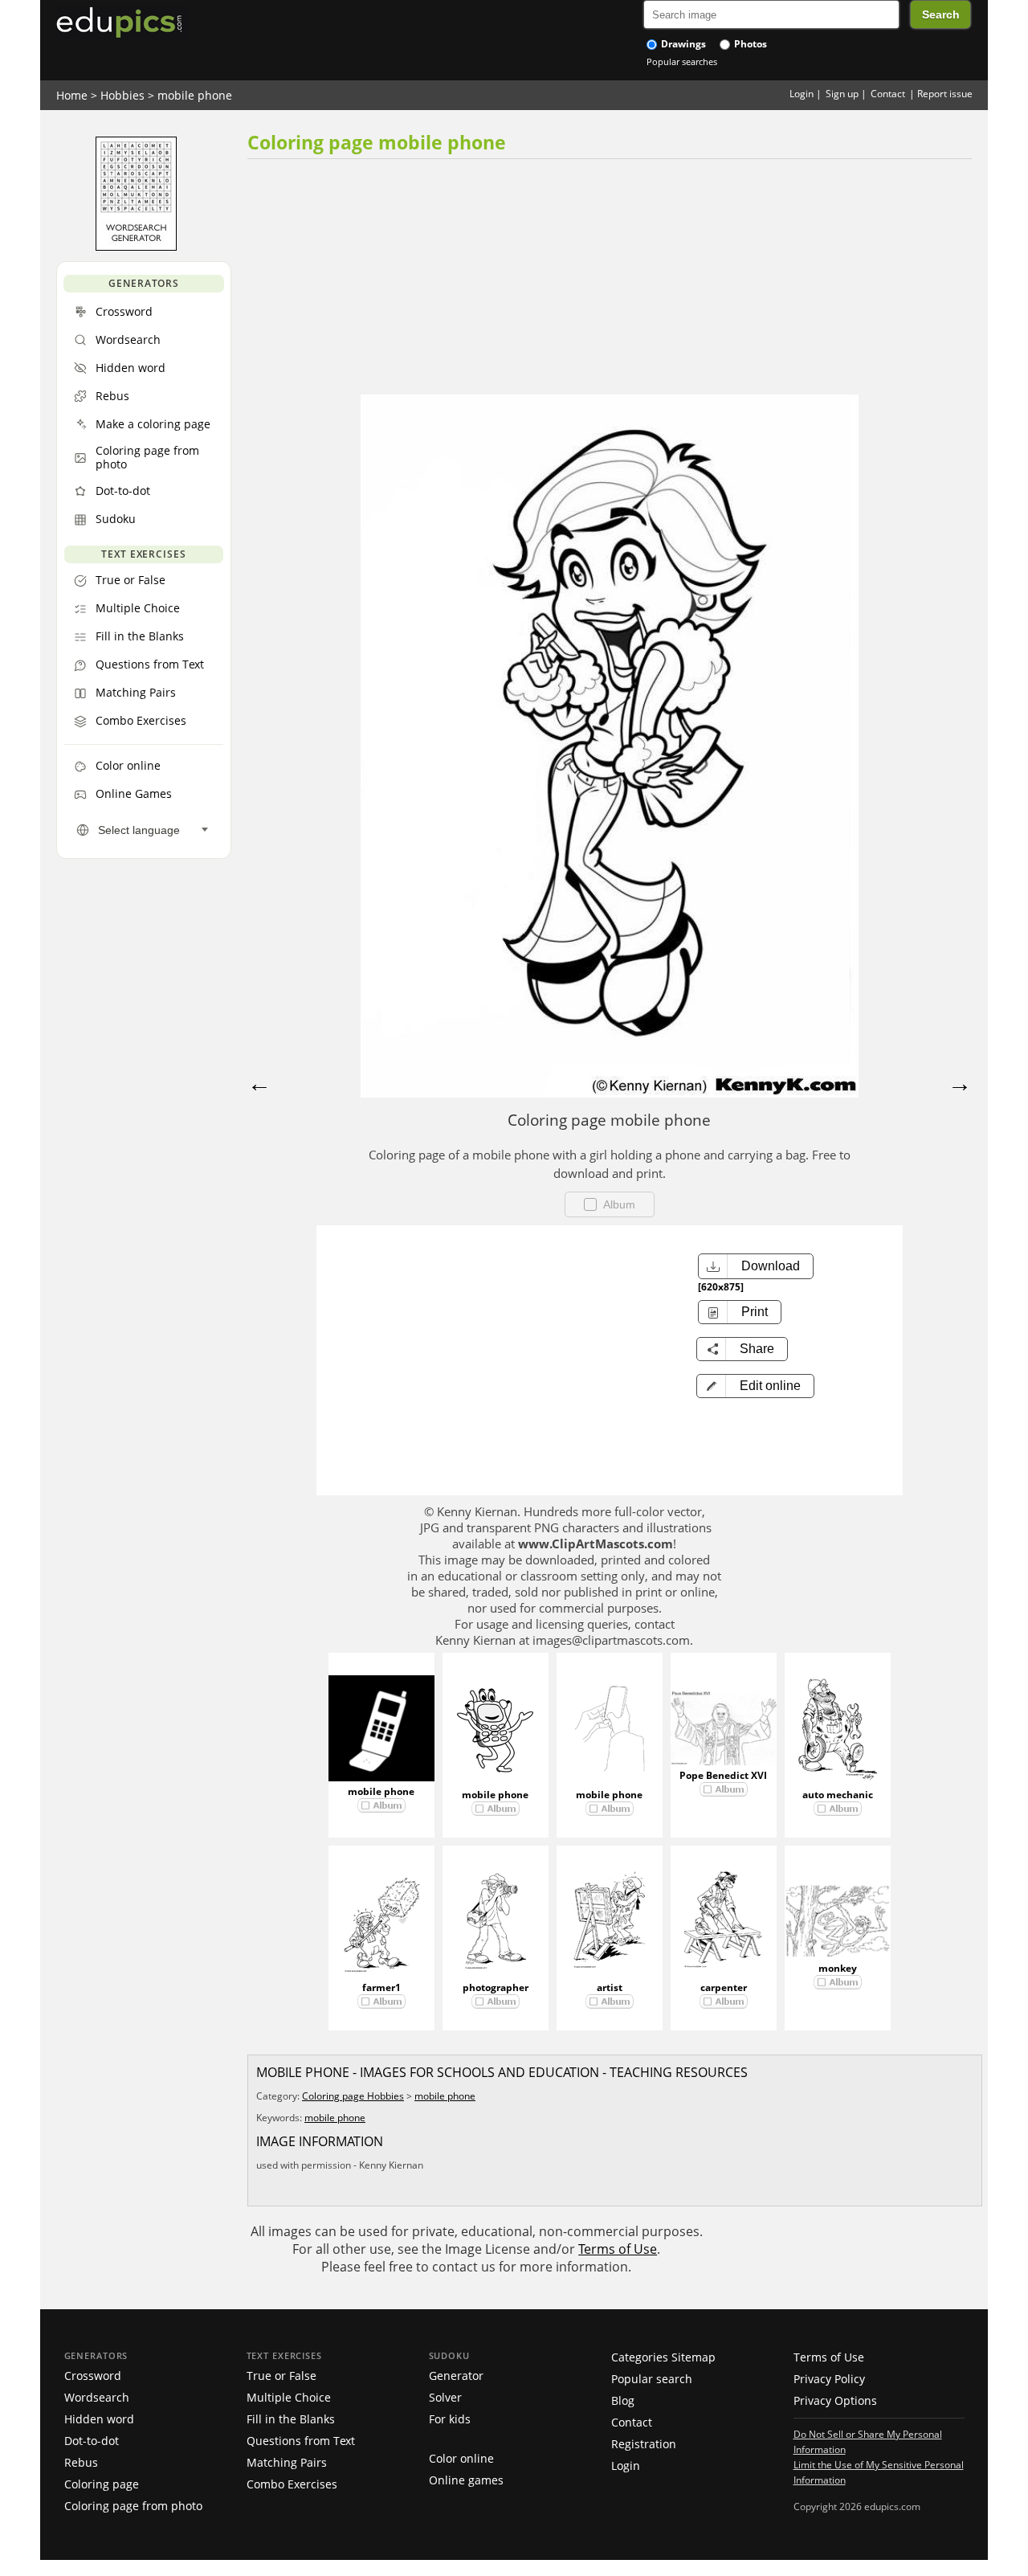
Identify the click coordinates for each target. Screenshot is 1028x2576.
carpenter (724, 1987)
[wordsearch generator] (136, 247)
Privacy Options (835, 2400)
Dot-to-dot (92, 2441)
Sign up (842, 94)
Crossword (93, 2376)
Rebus (81, 2462)
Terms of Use (618, 2249)
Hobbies (122, 95)
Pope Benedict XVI (723, 1775)
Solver (445, 2397)
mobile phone (195, 95)
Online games (466, 2480)
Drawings (682, 44)
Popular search (652, 2379)
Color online (461, 2458)
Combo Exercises (292, 2484)
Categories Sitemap (663, 2357)
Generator (456, 2376)
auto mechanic (838, 1795)
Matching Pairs (287, 2462)
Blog (623, 2400)
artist (610, 1987)
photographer (496, 1987)
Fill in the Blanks (291, 2419)
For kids (450, 2419)
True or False (281, 2376)
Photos (749, 44)
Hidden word (99, 2419)
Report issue (945, 94)
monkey (838, 1968)
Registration (644, 2444)
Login (802, 94)
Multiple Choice (289, 2397)
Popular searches (682, 61)
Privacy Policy (829, 2379)
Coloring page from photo (133, 2506)
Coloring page (102, 2484)
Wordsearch (97, 2397)
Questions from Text (301, 2441)
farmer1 (381, 1987)
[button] (755, 1386)
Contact (888, 94)
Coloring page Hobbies (353, 2096)
